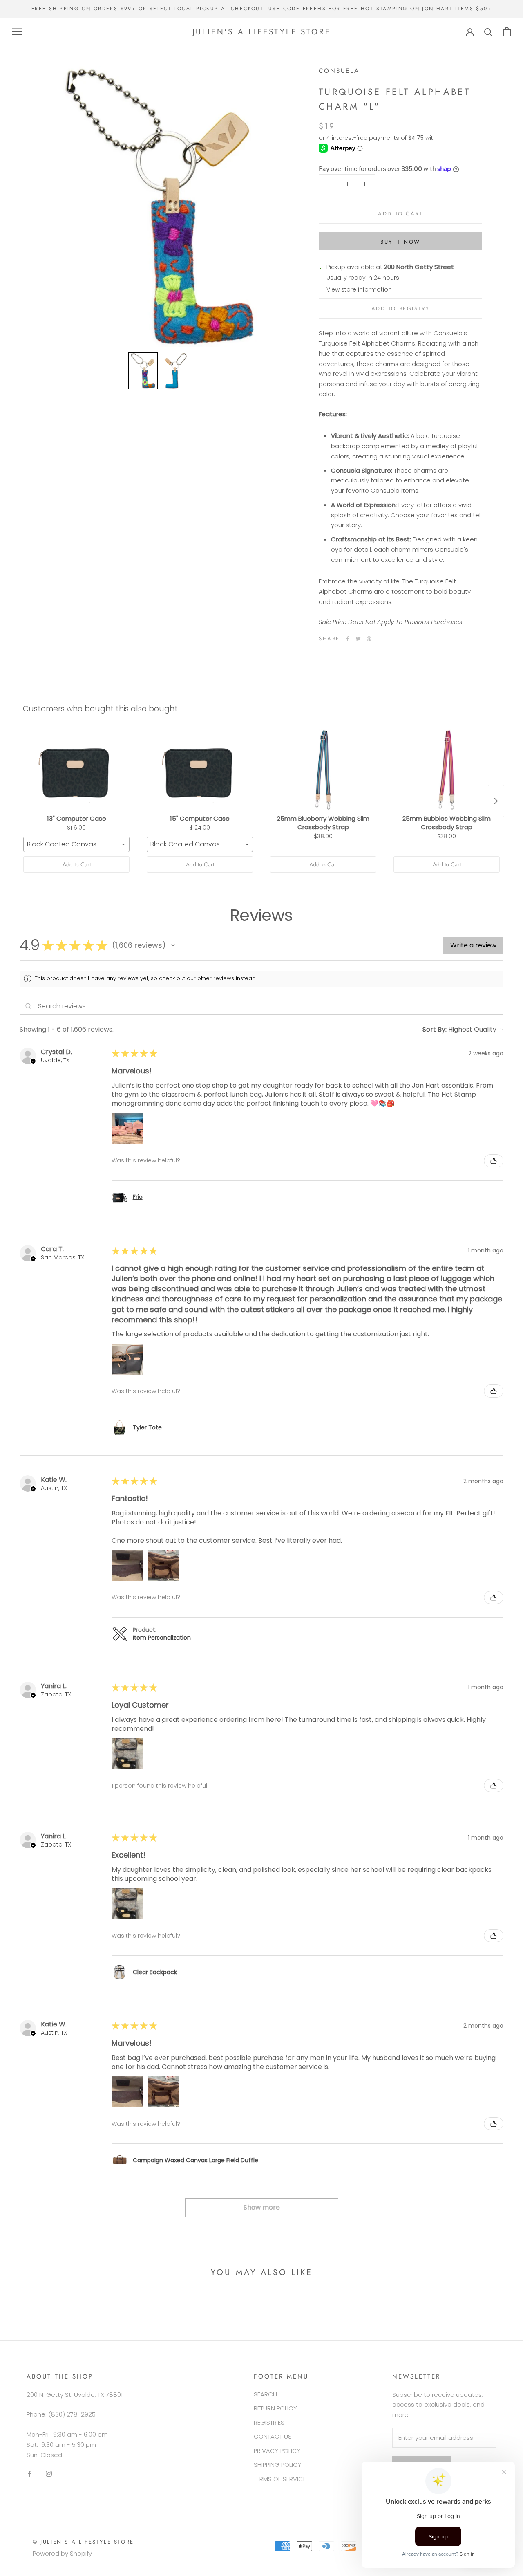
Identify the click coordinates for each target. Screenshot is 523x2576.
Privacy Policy (277, 2451)
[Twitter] (358, 639)
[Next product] (496, 801)
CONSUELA (339, 71)
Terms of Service (280, 2479)
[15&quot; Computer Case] (200, 770)
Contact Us (273, 2436)
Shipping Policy (278, 2465)
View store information (359, 289)
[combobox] (76, 844)
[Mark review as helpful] (494, 1161)
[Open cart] (507, 32)
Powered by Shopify (62, 2553)
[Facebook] (348, 639)
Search (265, 2394)
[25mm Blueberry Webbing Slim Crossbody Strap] (323, 770)
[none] (143, 371)
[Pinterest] (369, 639)
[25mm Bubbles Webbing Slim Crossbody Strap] (447, 770)
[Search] (488, 32)
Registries (269, 2422)
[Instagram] (49, 2473)
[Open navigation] (17, 32)
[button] (173, 945)
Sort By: (435, 1029)
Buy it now (400, 242)
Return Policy (275, 2408)
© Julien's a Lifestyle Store (83, 2542)
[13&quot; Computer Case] (76, 770)
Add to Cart (77, 864)
